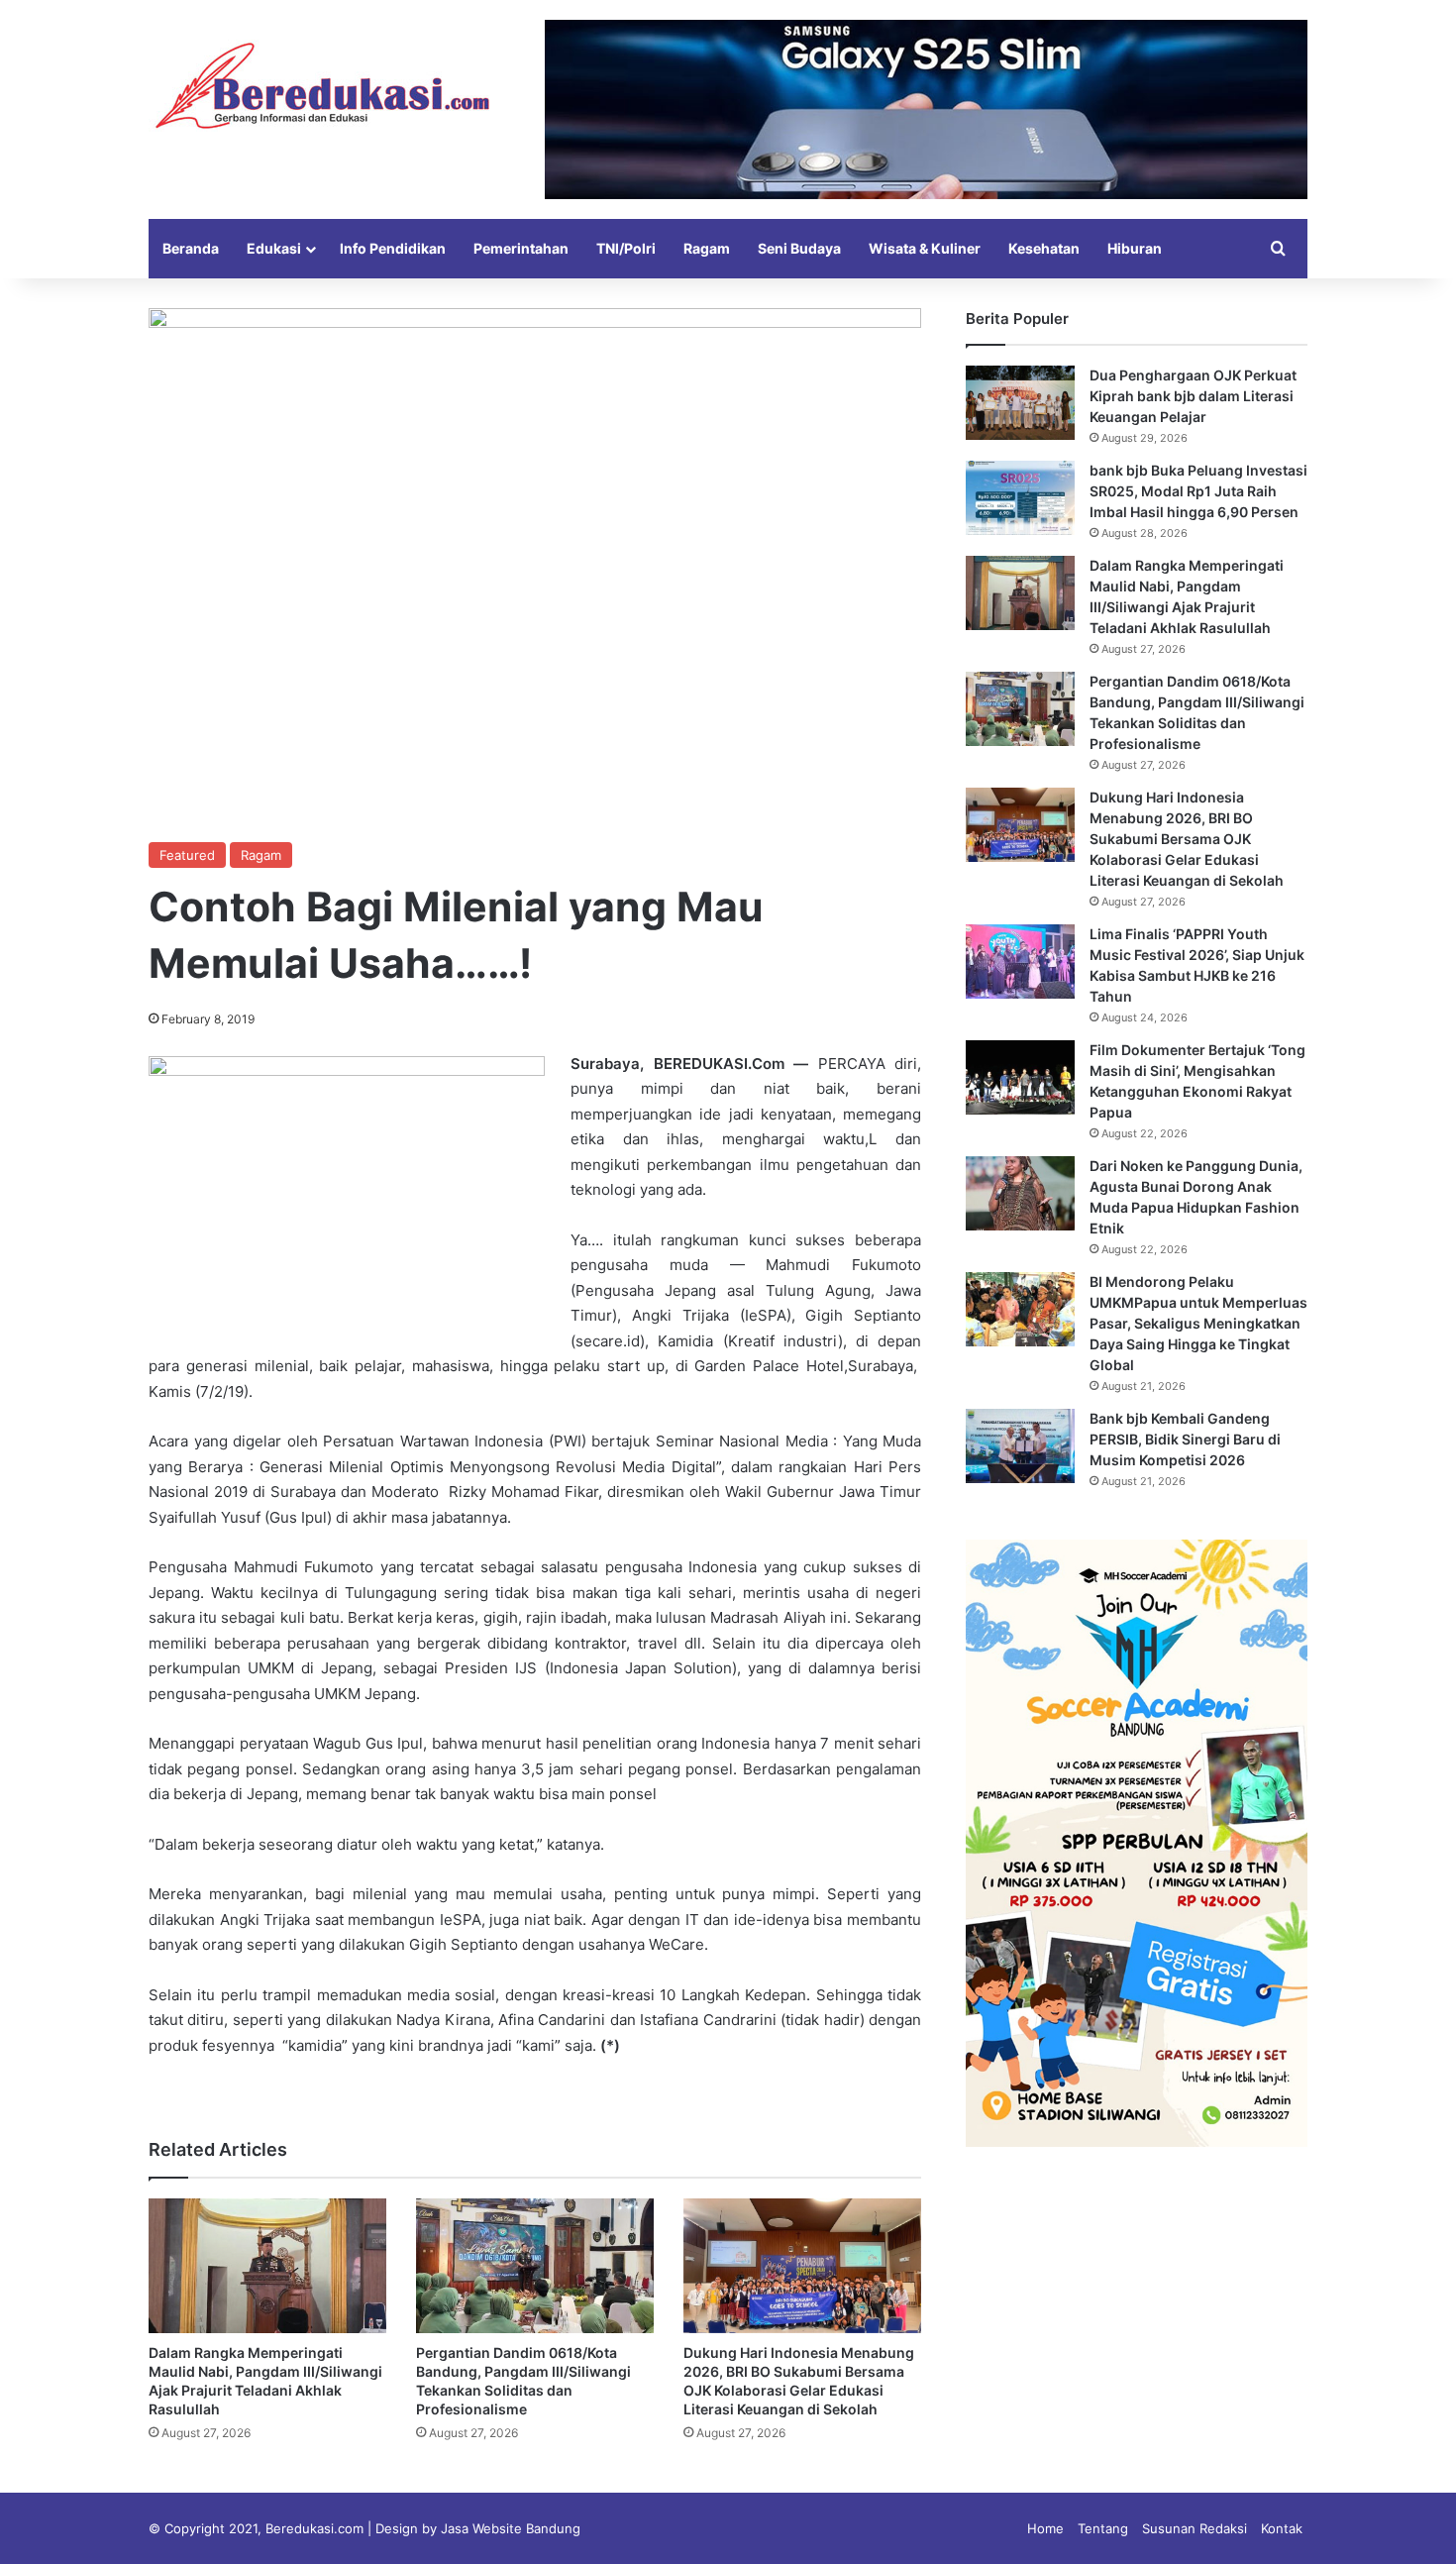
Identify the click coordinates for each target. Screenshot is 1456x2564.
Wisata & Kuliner (925, 248)
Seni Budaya (799, 248)
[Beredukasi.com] (322, 86)
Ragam (707, 248)
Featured (187, 855)
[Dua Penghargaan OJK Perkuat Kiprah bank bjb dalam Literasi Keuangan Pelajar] (1020, 403)
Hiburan (1135, 248)
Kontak (1282, 2528)
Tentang (1103, 2528)
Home (1045, 2528)
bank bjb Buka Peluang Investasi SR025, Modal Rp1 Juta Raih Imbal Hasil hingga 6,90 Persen (1198, 491)
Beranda (191, 248)
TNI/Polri (626, 248)
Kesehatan (1044, 248)
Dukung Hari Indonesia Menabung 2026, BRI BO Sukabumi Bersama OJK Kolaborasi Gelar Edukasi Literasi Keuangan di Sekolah (1187, 839)
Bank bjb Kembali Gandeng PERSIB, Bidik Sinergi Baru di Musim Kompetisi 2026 (1185, 1439)
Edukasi (274, 248)
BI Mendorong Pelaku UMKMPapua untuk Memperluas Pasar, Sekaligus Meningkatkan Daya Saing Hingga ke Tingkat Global (1198, 1323)
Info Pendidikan (393, 248)
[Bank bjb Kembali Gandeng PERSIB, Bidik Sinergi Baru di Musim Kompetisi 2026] (1020, 1446)
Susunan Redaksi (1195, 2528)
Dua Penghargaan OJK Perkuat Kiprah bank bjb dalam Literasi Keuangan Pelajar (1193, 396)
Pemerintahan (521, 248)
